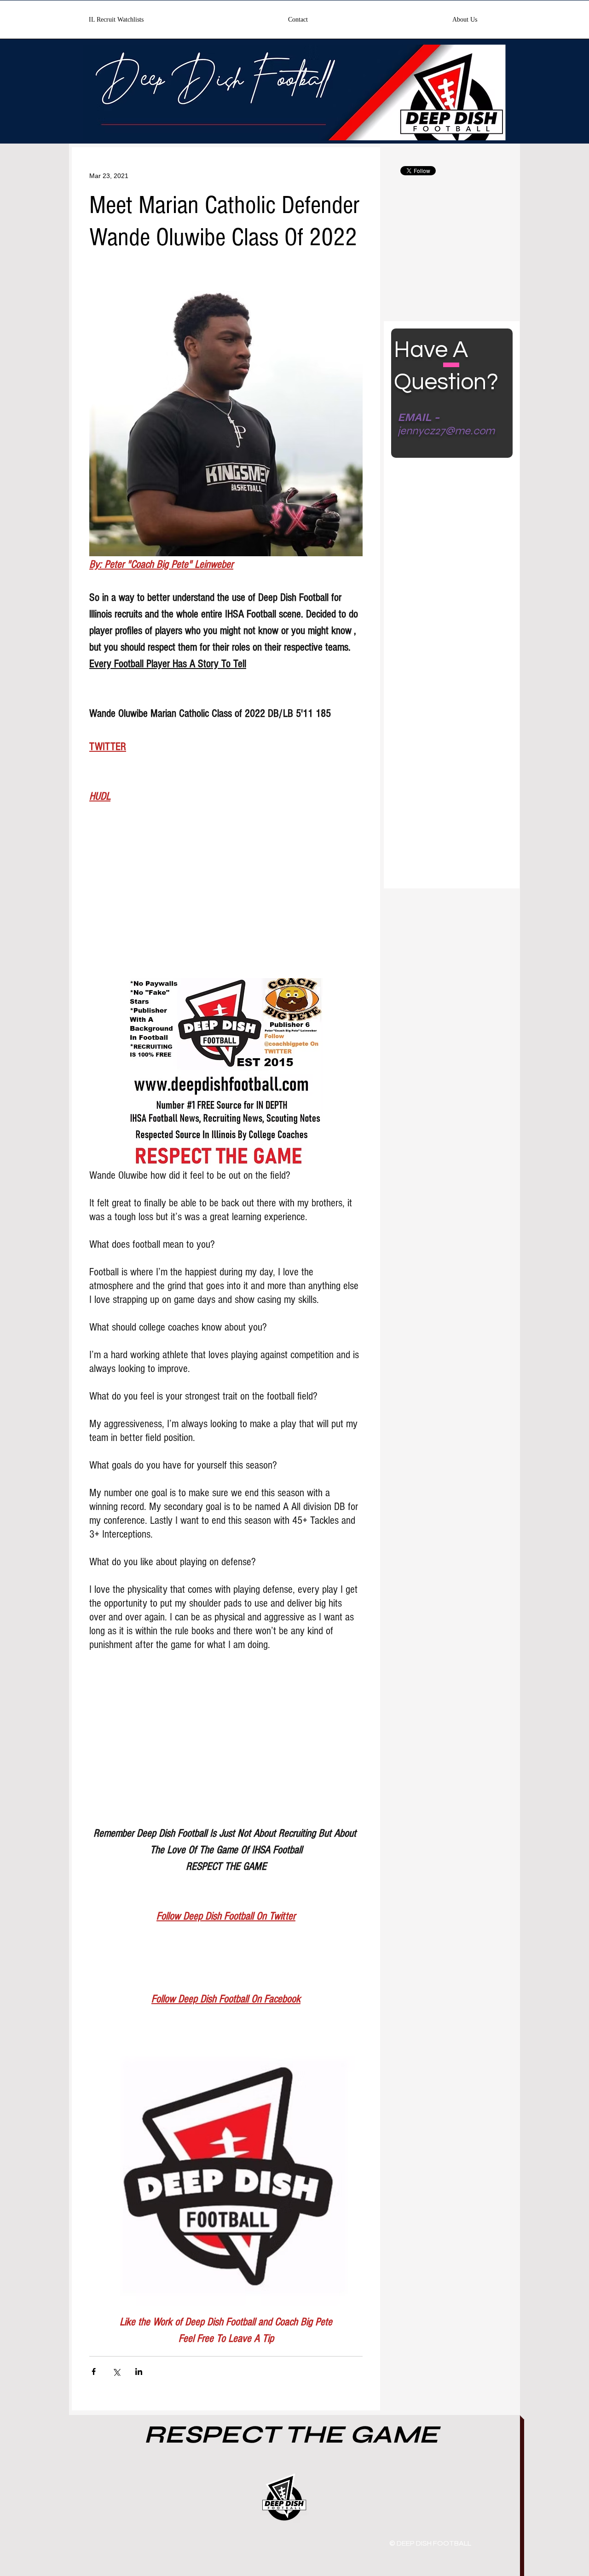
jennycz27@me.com (446, 431)
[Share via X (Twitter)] (116, 2371)
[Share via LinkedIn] (139, 2371)
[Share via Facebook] (94, 2371)
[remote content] (226, 903)
